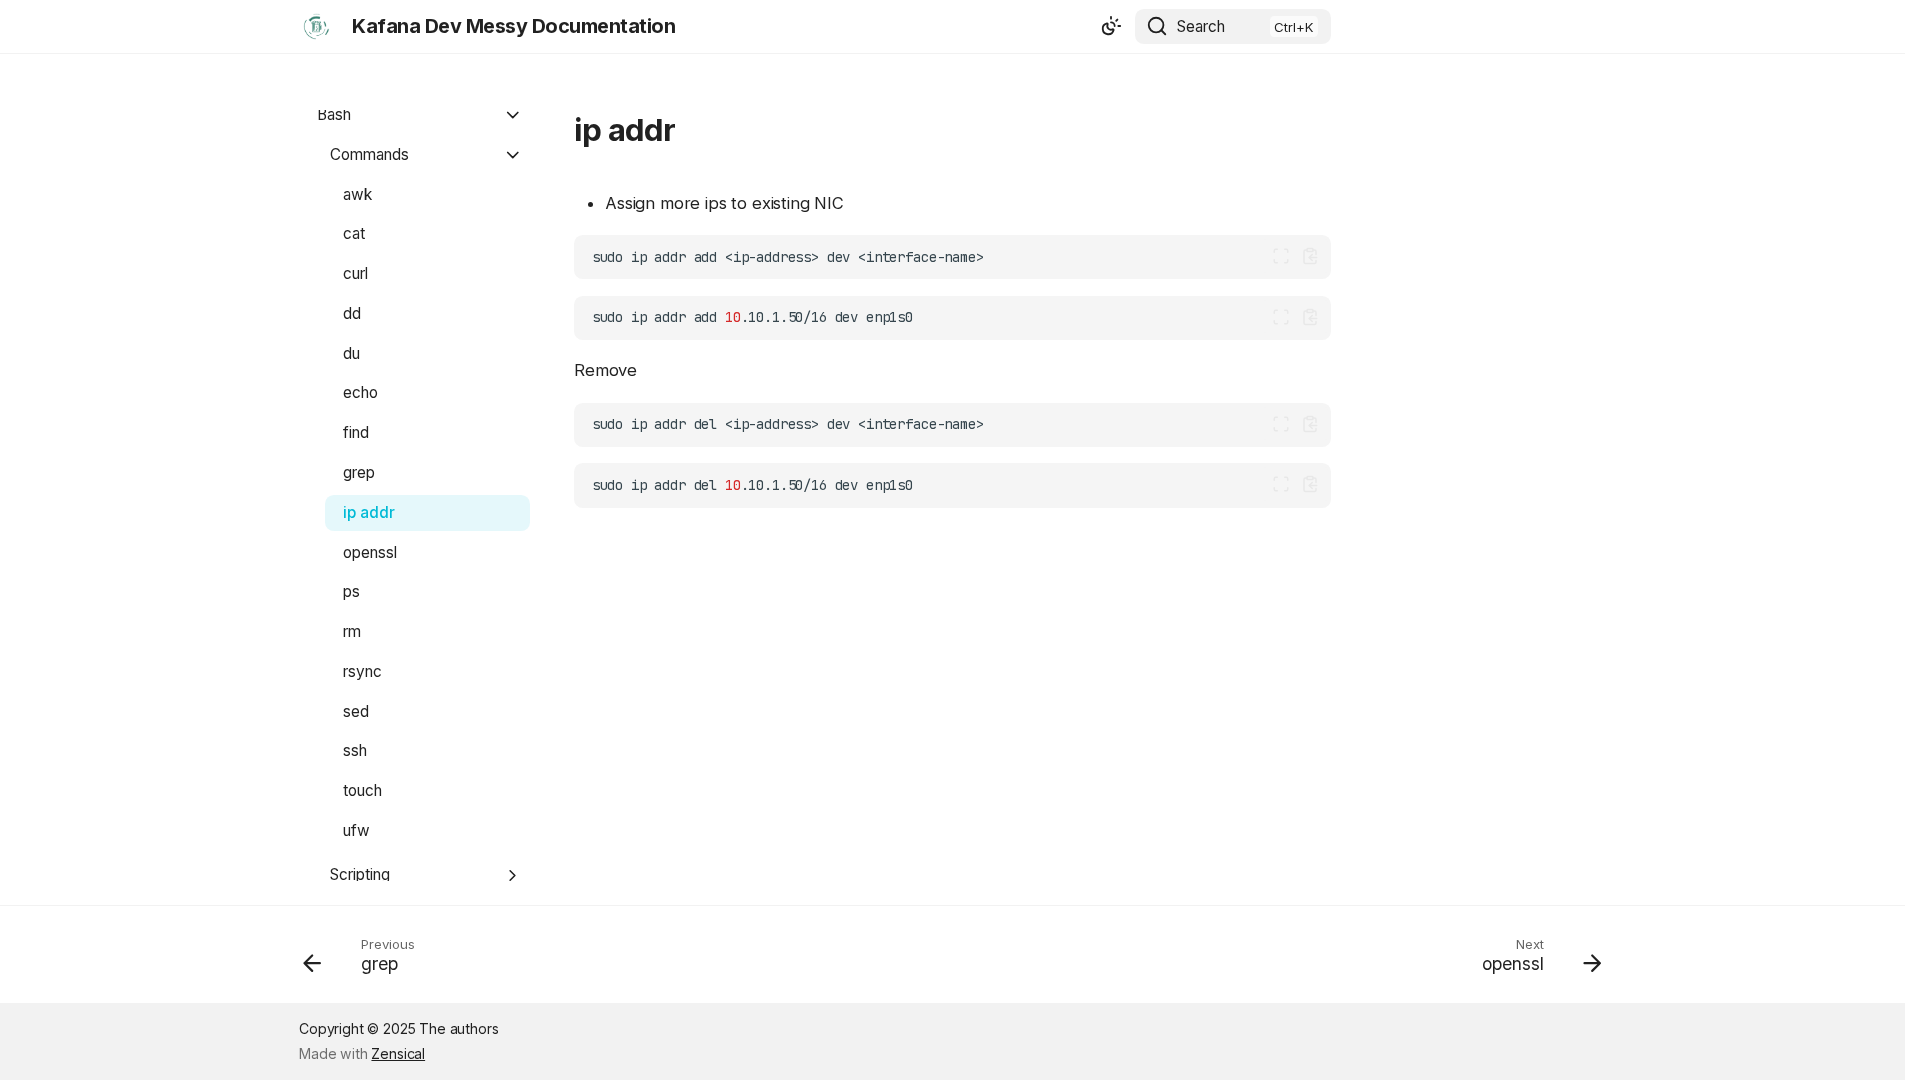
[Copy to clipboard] (1310, 256)
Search (1201, 26)
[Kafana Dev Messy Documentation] (317, 26)
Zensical (398, 1053)
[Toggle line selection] (1281, 256)
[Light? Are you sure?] (1111, 27)
